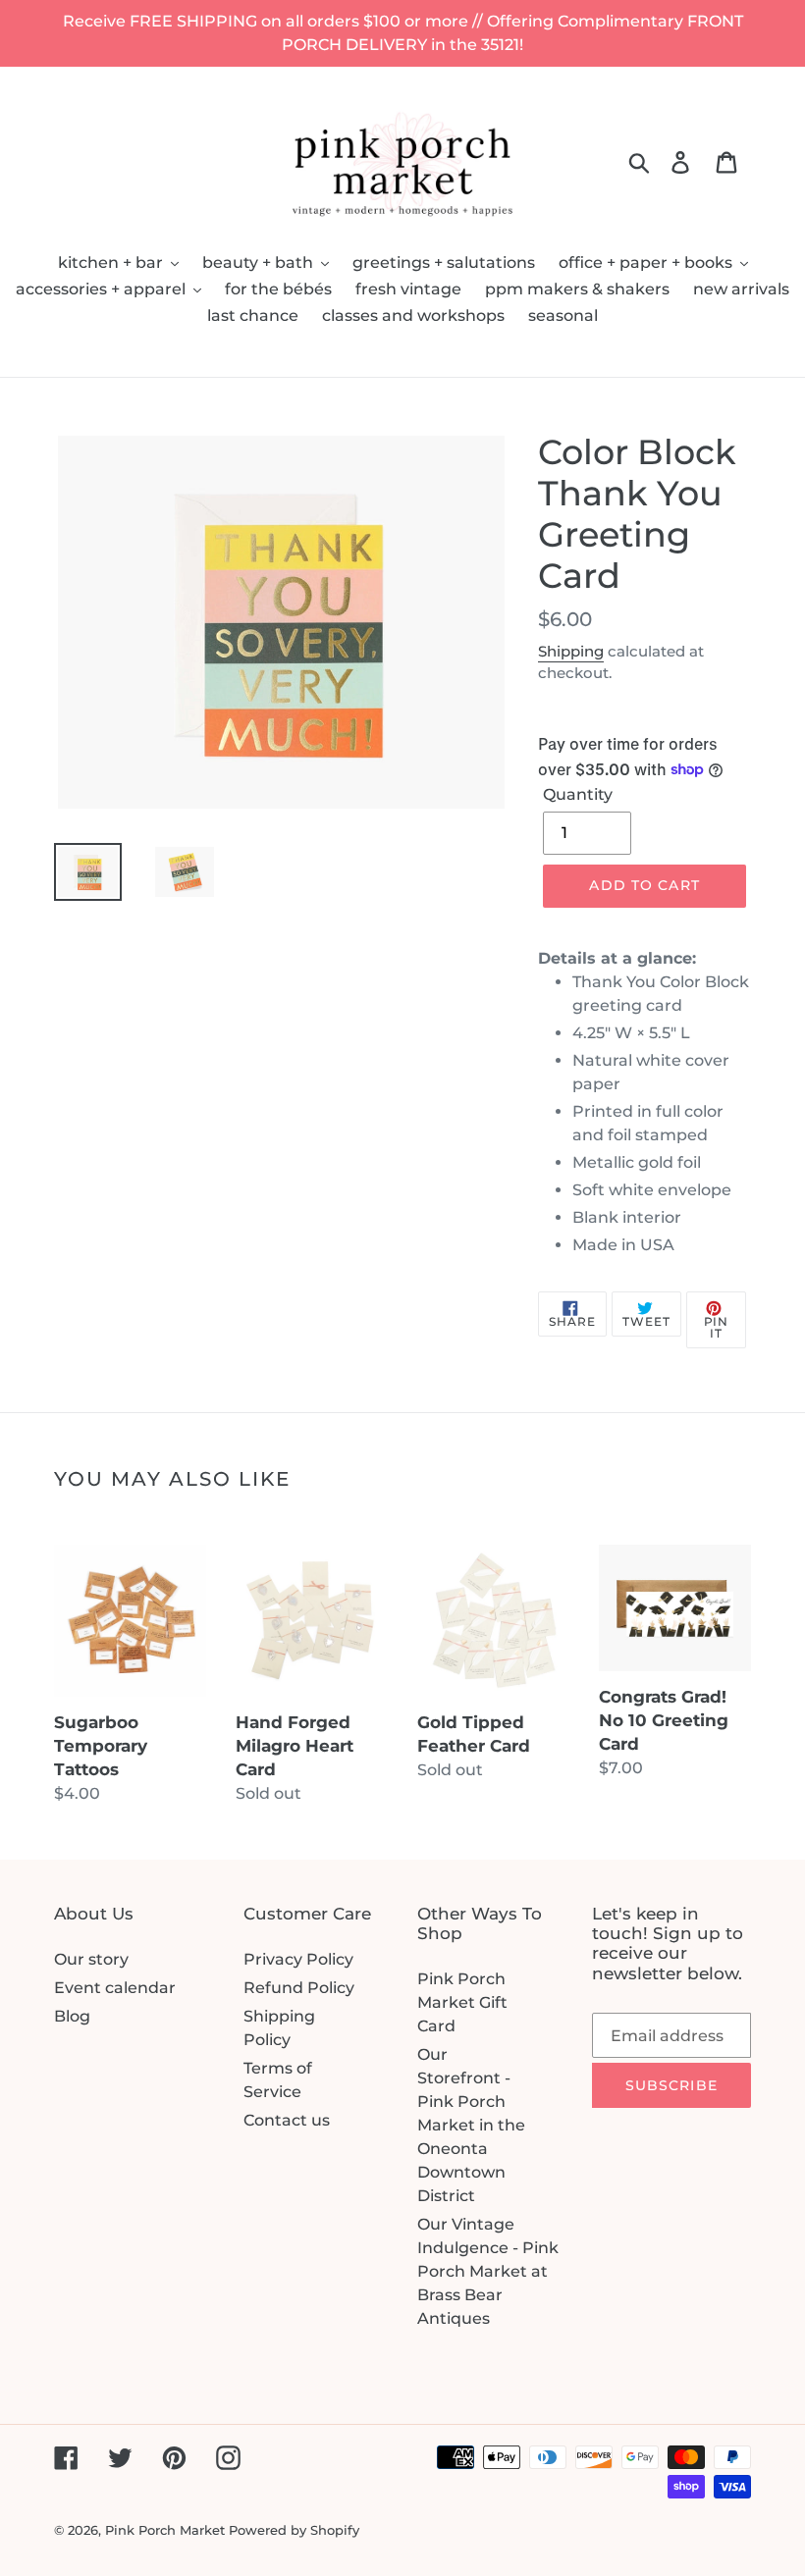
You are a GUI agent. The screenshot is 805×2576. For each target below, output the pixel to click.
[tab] (644, 1102)
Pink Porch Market (165, 2530)
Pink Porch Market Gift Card (462, 2002)
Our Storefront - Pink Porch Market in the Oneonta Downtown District (471, 2125)
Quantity (578, 794)
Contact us (287, 2120)
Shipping (571, 651)
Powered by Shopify (294, 2530)
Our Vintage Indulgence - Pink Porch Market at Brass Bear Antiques (488, 2271)
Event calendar (115, 1988)
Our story (91, 1959)
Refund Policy (299, 1988)
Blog (72, 2016)
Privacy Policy (298, 1959)
